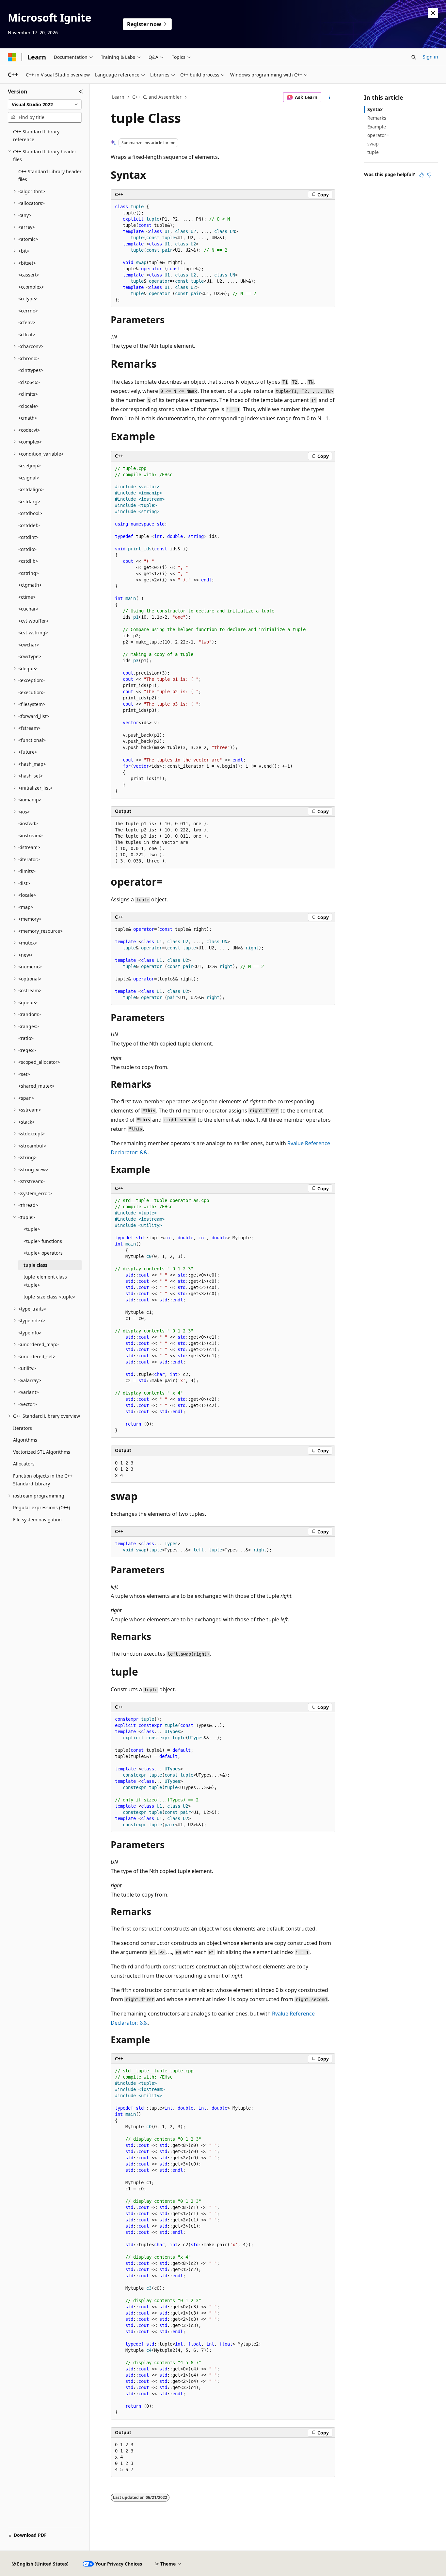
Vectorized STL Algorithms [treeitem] (42, 1452)
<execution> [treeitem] (32, 692)
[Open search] (414, 57)
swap (373, 144)
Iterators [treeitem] (23, 1428)
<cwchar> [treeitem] (29, 645)
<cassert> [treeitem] (29, 275)
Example (377, 127)
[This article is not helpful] (429, 175)
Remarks (377, 118)
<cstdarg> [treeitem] (29, 502)
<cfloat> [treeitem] (27, 335)
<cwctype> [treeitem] (30, 656)
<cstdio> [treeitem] (27, 549)
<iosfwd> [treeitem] (28, 823)
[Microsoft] (12, 57)
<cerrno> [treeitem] (28, 311)
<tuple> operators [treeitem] (43, 1253)
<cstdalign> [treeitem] (31, 489)
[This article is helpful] (422, 175)
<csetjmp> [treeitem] (30, 466)
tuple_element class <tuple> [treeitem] (45, 1281)
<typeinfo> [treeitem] (30, 1333)
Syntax (375, 109)
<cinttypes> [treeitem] (31, 370)
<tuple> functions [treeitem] (43, 1241)
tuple (373, 152)
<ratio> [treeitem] (26, 1038)
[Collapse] (81, 92)
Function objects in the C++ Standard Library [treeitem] (43, 1480)
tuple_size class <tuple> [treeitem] (49, 1297)
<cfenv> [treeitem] (27, 322)
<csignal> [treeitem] (29, 478)
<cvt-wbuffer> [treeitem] (33, 621)
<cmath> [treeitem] (28, 418)
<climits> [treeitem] (28, 394)
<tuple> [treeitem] (32, 1229)
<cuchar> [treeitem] (28, 609)
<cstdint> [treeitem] (28, 537)
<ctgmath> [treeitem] (30, 585)
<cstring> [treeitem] (29, 573)
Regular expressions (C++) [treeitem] (41, 1507)
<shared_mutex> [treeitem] (36, 1086)
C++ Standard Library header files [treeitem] (50, 176)
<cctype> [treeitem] (28, 299)
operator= (378, 135)
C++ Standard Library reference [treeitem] (36, 136)
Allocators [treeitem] (24, 1464)
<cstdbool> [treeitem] (30, 513)
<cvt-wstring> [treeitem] (33, 633)
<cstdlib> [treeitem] (28, 561)
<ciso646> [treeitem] (29, 382)
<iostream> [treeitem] (31, 836)
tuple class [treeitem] (35, 1265)
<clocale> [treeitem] (28, 406)
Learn (118, 97)
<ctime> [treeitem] (27, 597)
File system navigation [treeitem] (37, 1520)
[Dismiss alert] (433, 13)
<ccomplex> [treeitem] (31, 287)
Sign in (430, 57)
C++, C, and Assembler (157, 97)
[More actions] (330, 97)
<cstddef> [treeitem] (29, 525)
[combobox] (45, 105)
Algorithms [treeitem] (25, 1440)
